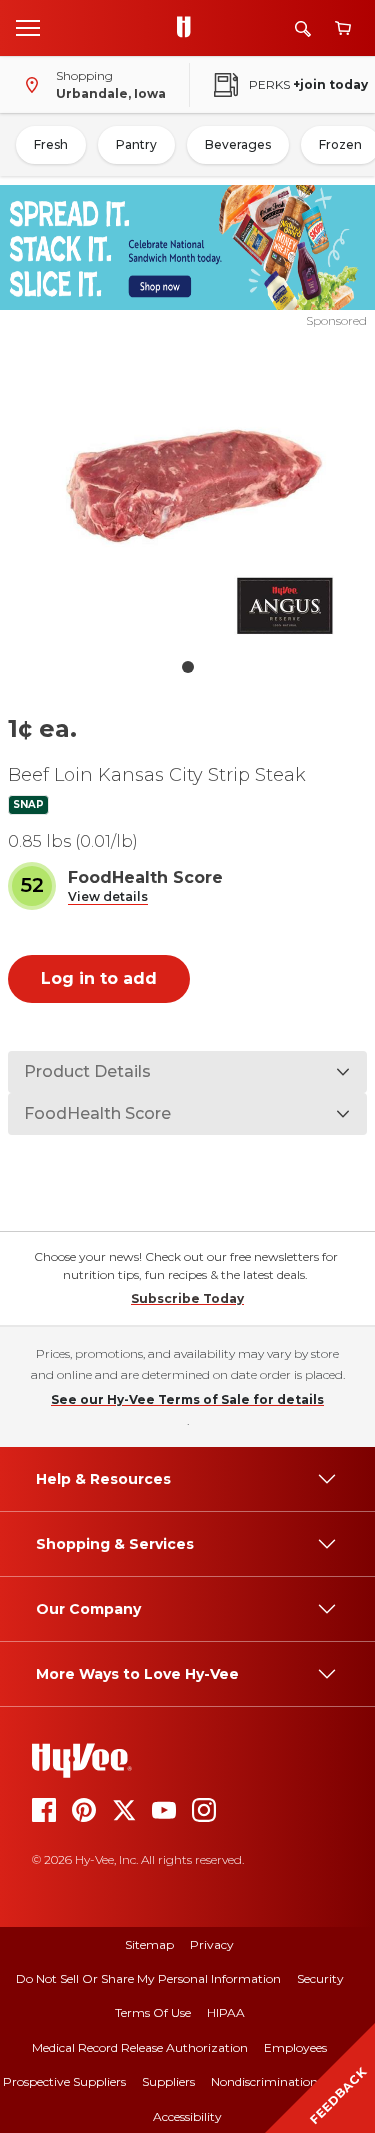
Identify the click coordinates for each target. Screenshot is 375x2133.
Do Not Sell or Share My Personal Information (148, 1978)
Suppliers (168, 2081)
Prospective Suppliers (64, 2081)
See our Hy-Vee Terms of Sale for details (187, 1399)
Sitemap (149, 1944)
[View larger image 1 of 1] (188, 489)
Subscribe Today (187, 1298)
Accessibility (187, 2116)
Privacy (212, 1944)
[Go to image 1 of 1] (188, 667)
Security (320, 1978)
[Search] (303, 28)
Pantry (136, 144)
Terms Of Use (153, 2012)
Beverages (238, 144)
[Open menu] (28, 27)
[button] (108, 897)
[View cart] (343, 28)
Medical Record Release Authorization (140, 2047)
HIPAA (226, 2012)
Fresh (51, 144)
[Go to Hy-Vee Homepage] (189, 28)
